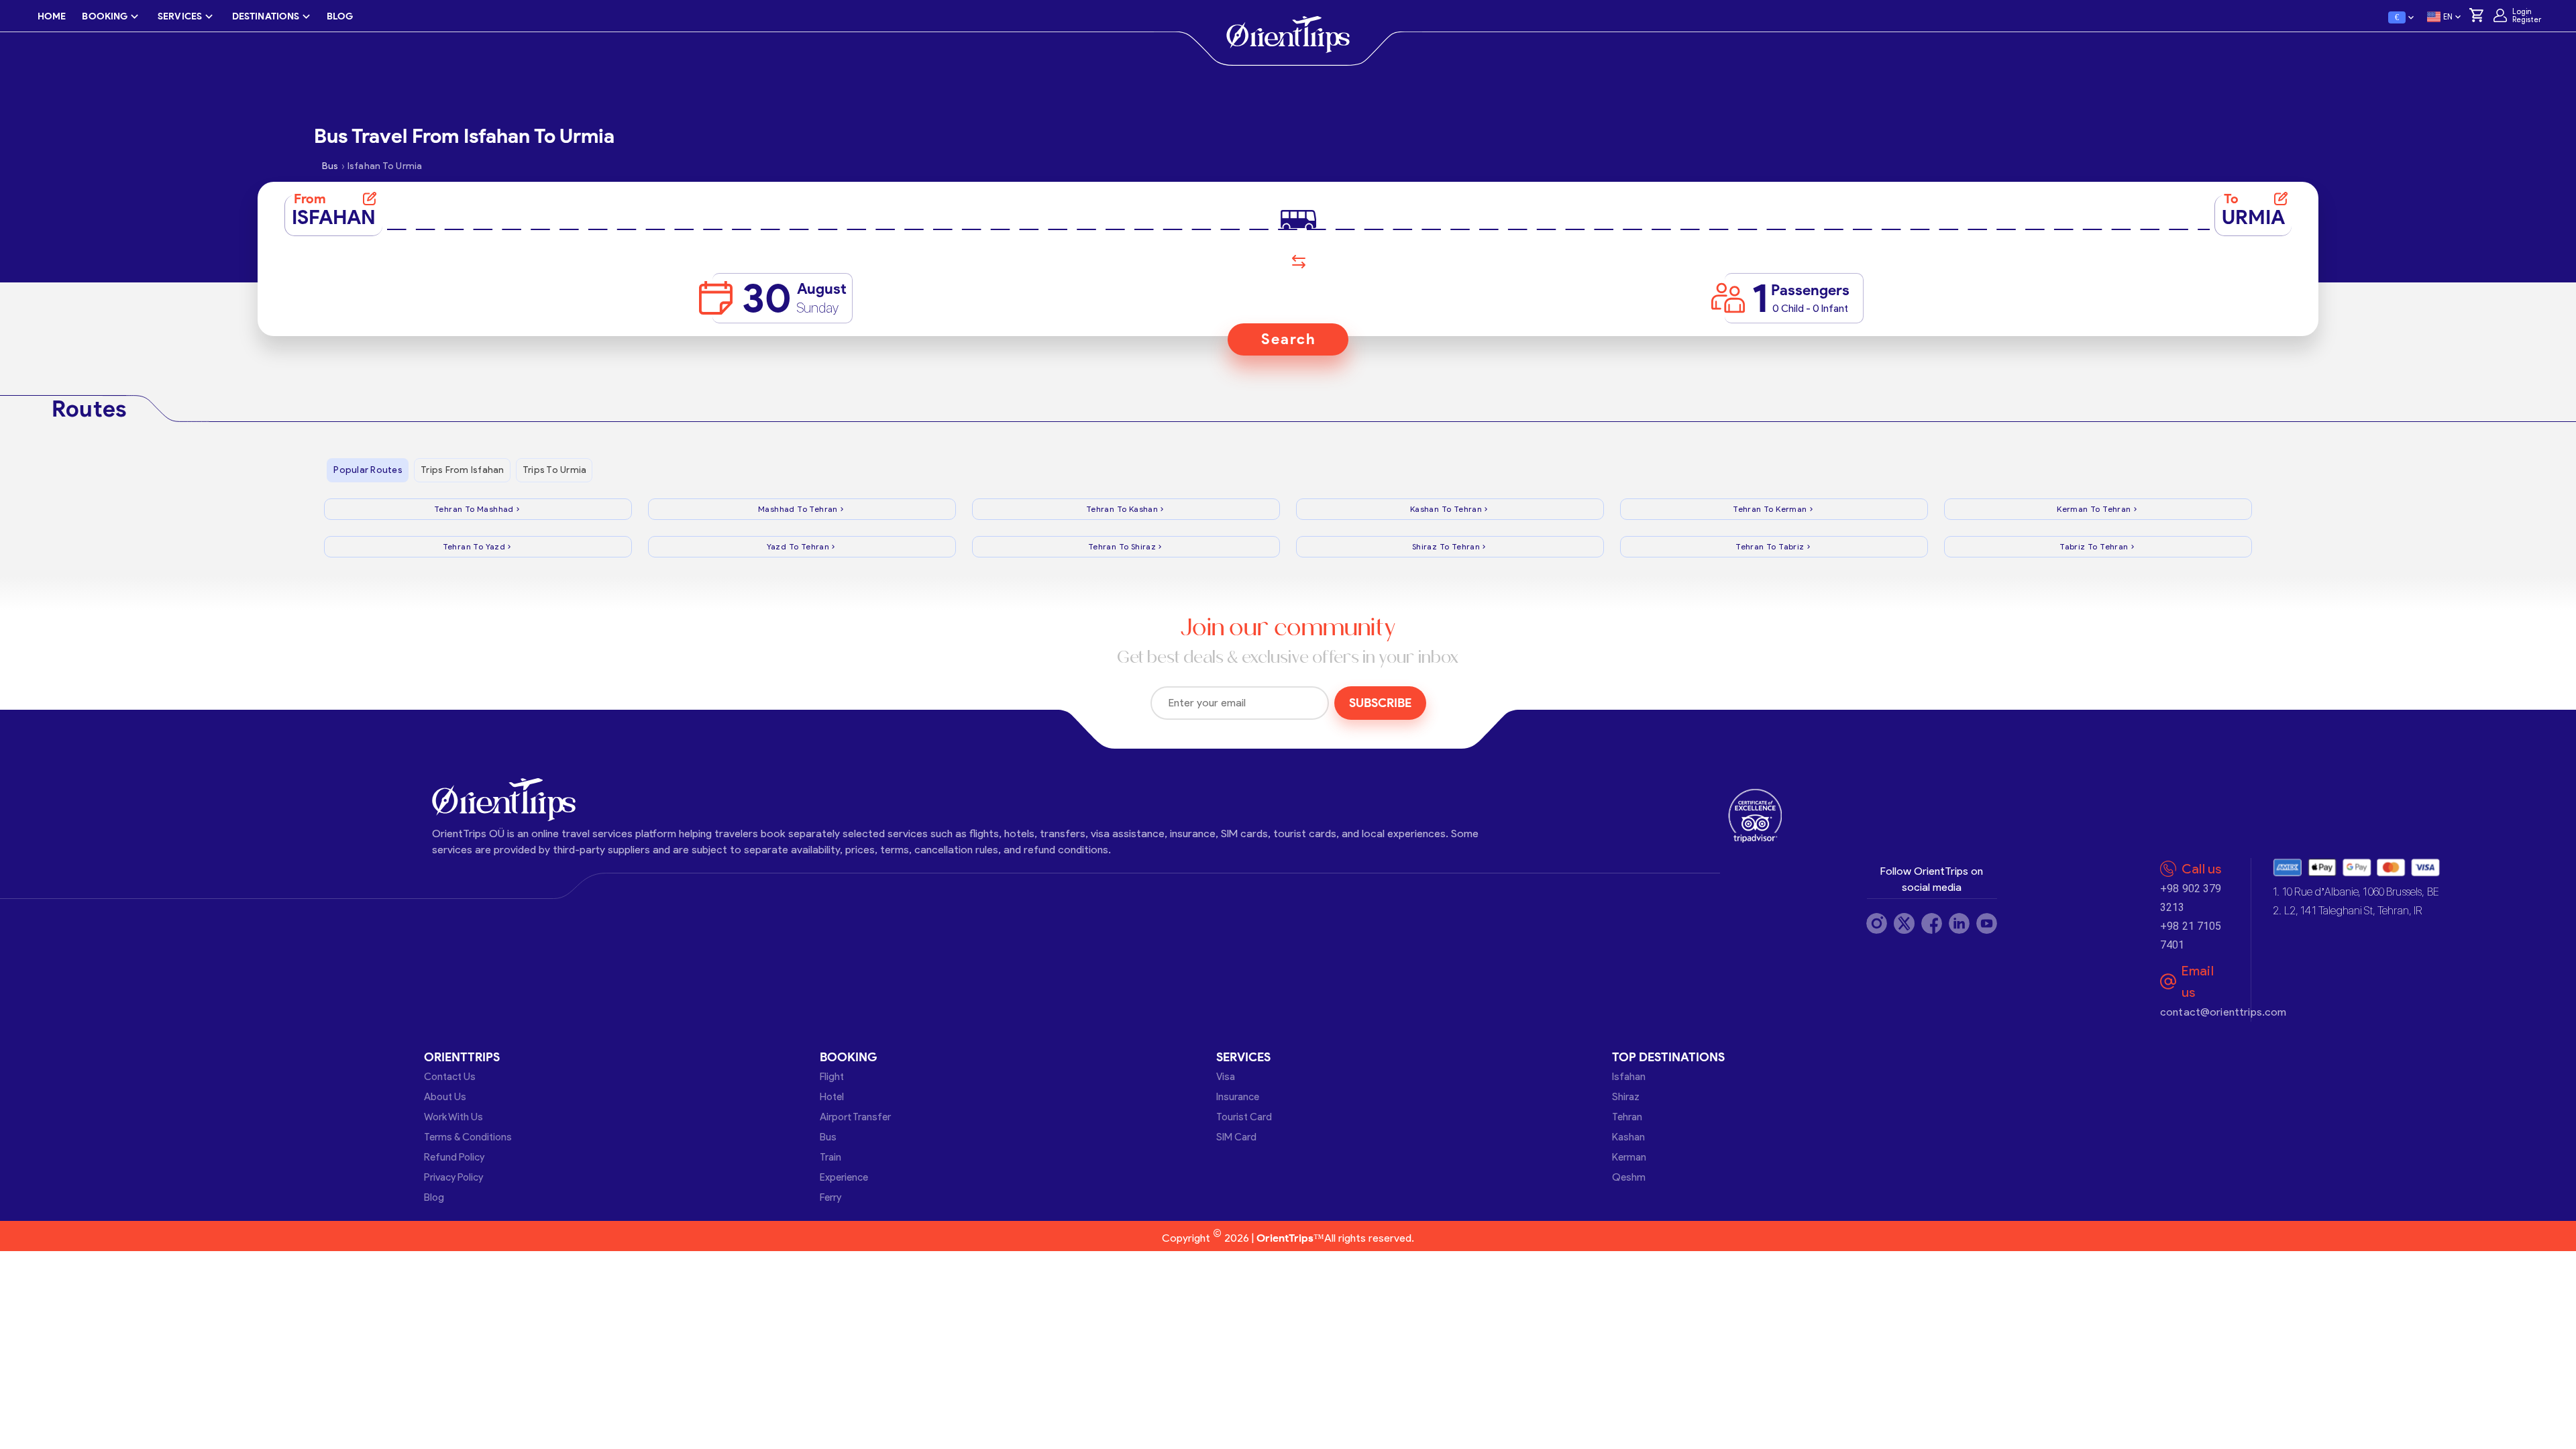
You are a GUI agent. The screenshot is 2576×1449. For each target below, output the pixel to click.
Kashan (1628, 1137)
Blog (434, 1197)
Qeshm (1629, 1177)
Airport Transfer (855, 1117)
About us (445, 1097)
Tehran (1627, 1117)
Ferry (830, 1197)
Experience (844, 1177)
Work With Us (453, 1117)
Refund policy (454, 1157)
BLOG (340, 16)
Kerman (1629, 1157)
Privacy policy (453, 1177)
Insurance (1238, 1097)
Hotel (832, 1097)
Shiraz (1626, 1097)
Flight (832, 1077)
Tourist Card (1244, 1117)
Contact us (450, 1077)
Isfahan (1629, 1077)
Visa (1226, 1077)
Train (830, 1157)
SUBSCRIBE (1380, 703)
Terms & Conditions (468, 1137)
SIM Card (1236, 1137)
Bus (828, 1137)
